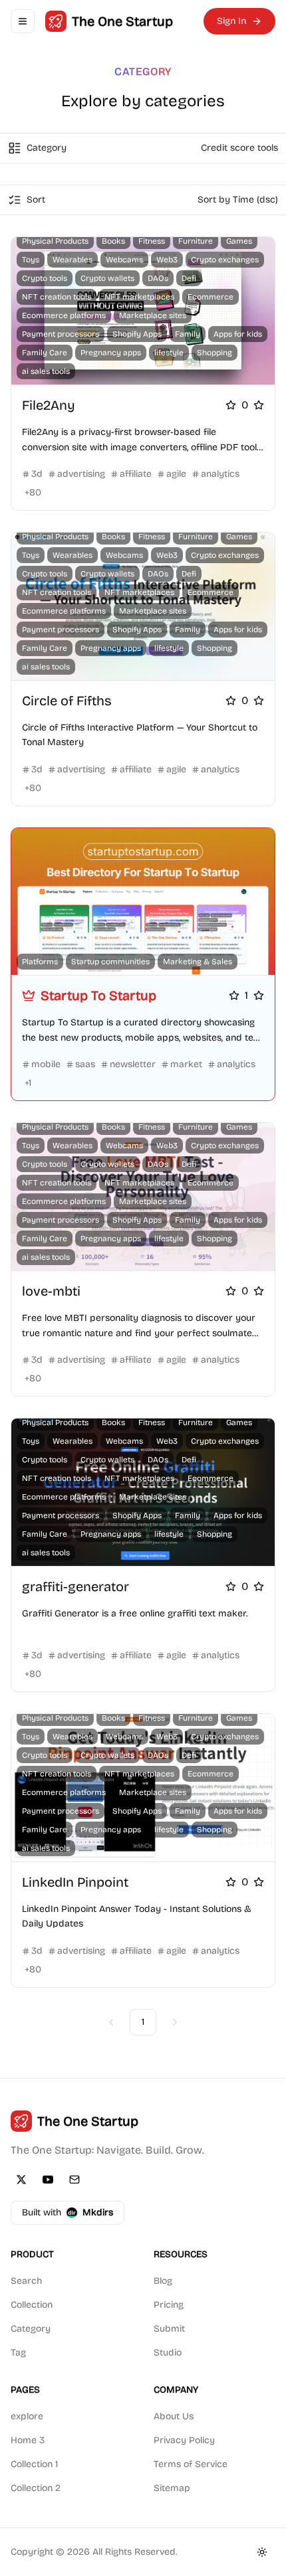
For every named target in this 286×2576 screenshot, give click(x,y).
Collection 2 (36, 2488)
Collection (32, 2305)
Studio (168, 2353)
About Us (174, 2416)
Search (26, 2281)
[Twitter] (21, 2180)
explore (27, 2416)
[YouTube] (48, 2180)
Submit (169, 2329)
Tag (18, 2353)
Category (31, 2329)
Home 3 (28, 2440)
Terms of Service (191, 2464)
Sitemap (172, 2488)
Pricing (169, 2305)
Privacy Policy (184, 2440)
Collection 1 (34, 2464)
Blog (163, 2281)
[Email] (74, 2180)
